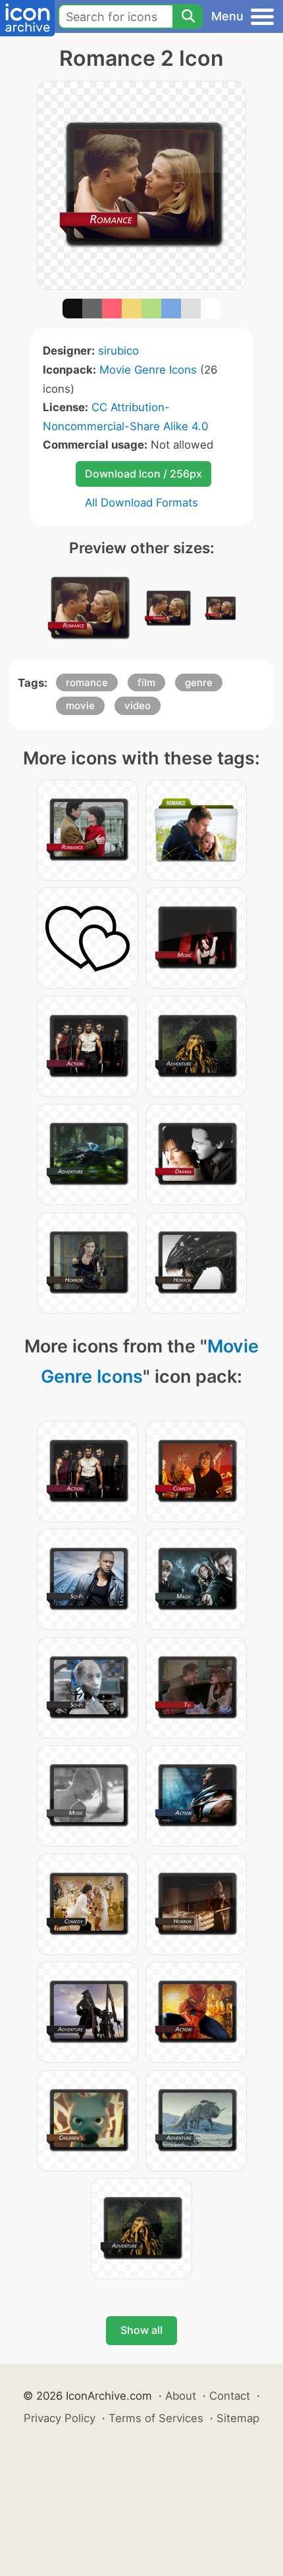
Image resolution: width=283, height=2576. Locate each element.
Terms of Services (156, 2418)
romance (87, 682)
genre (199, 682)
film (146, 682)
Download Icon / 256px (143, 474)
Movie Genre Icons (148, 370)
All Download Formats (141, 503)
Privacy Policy (60, 2418)
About (181, 2396)
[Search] (188, 16)
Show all (141, 2330)
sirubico (118, 351)
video (138, 706)
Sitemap (238, 2418)
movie (80, 706)
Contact (230, 2396)
